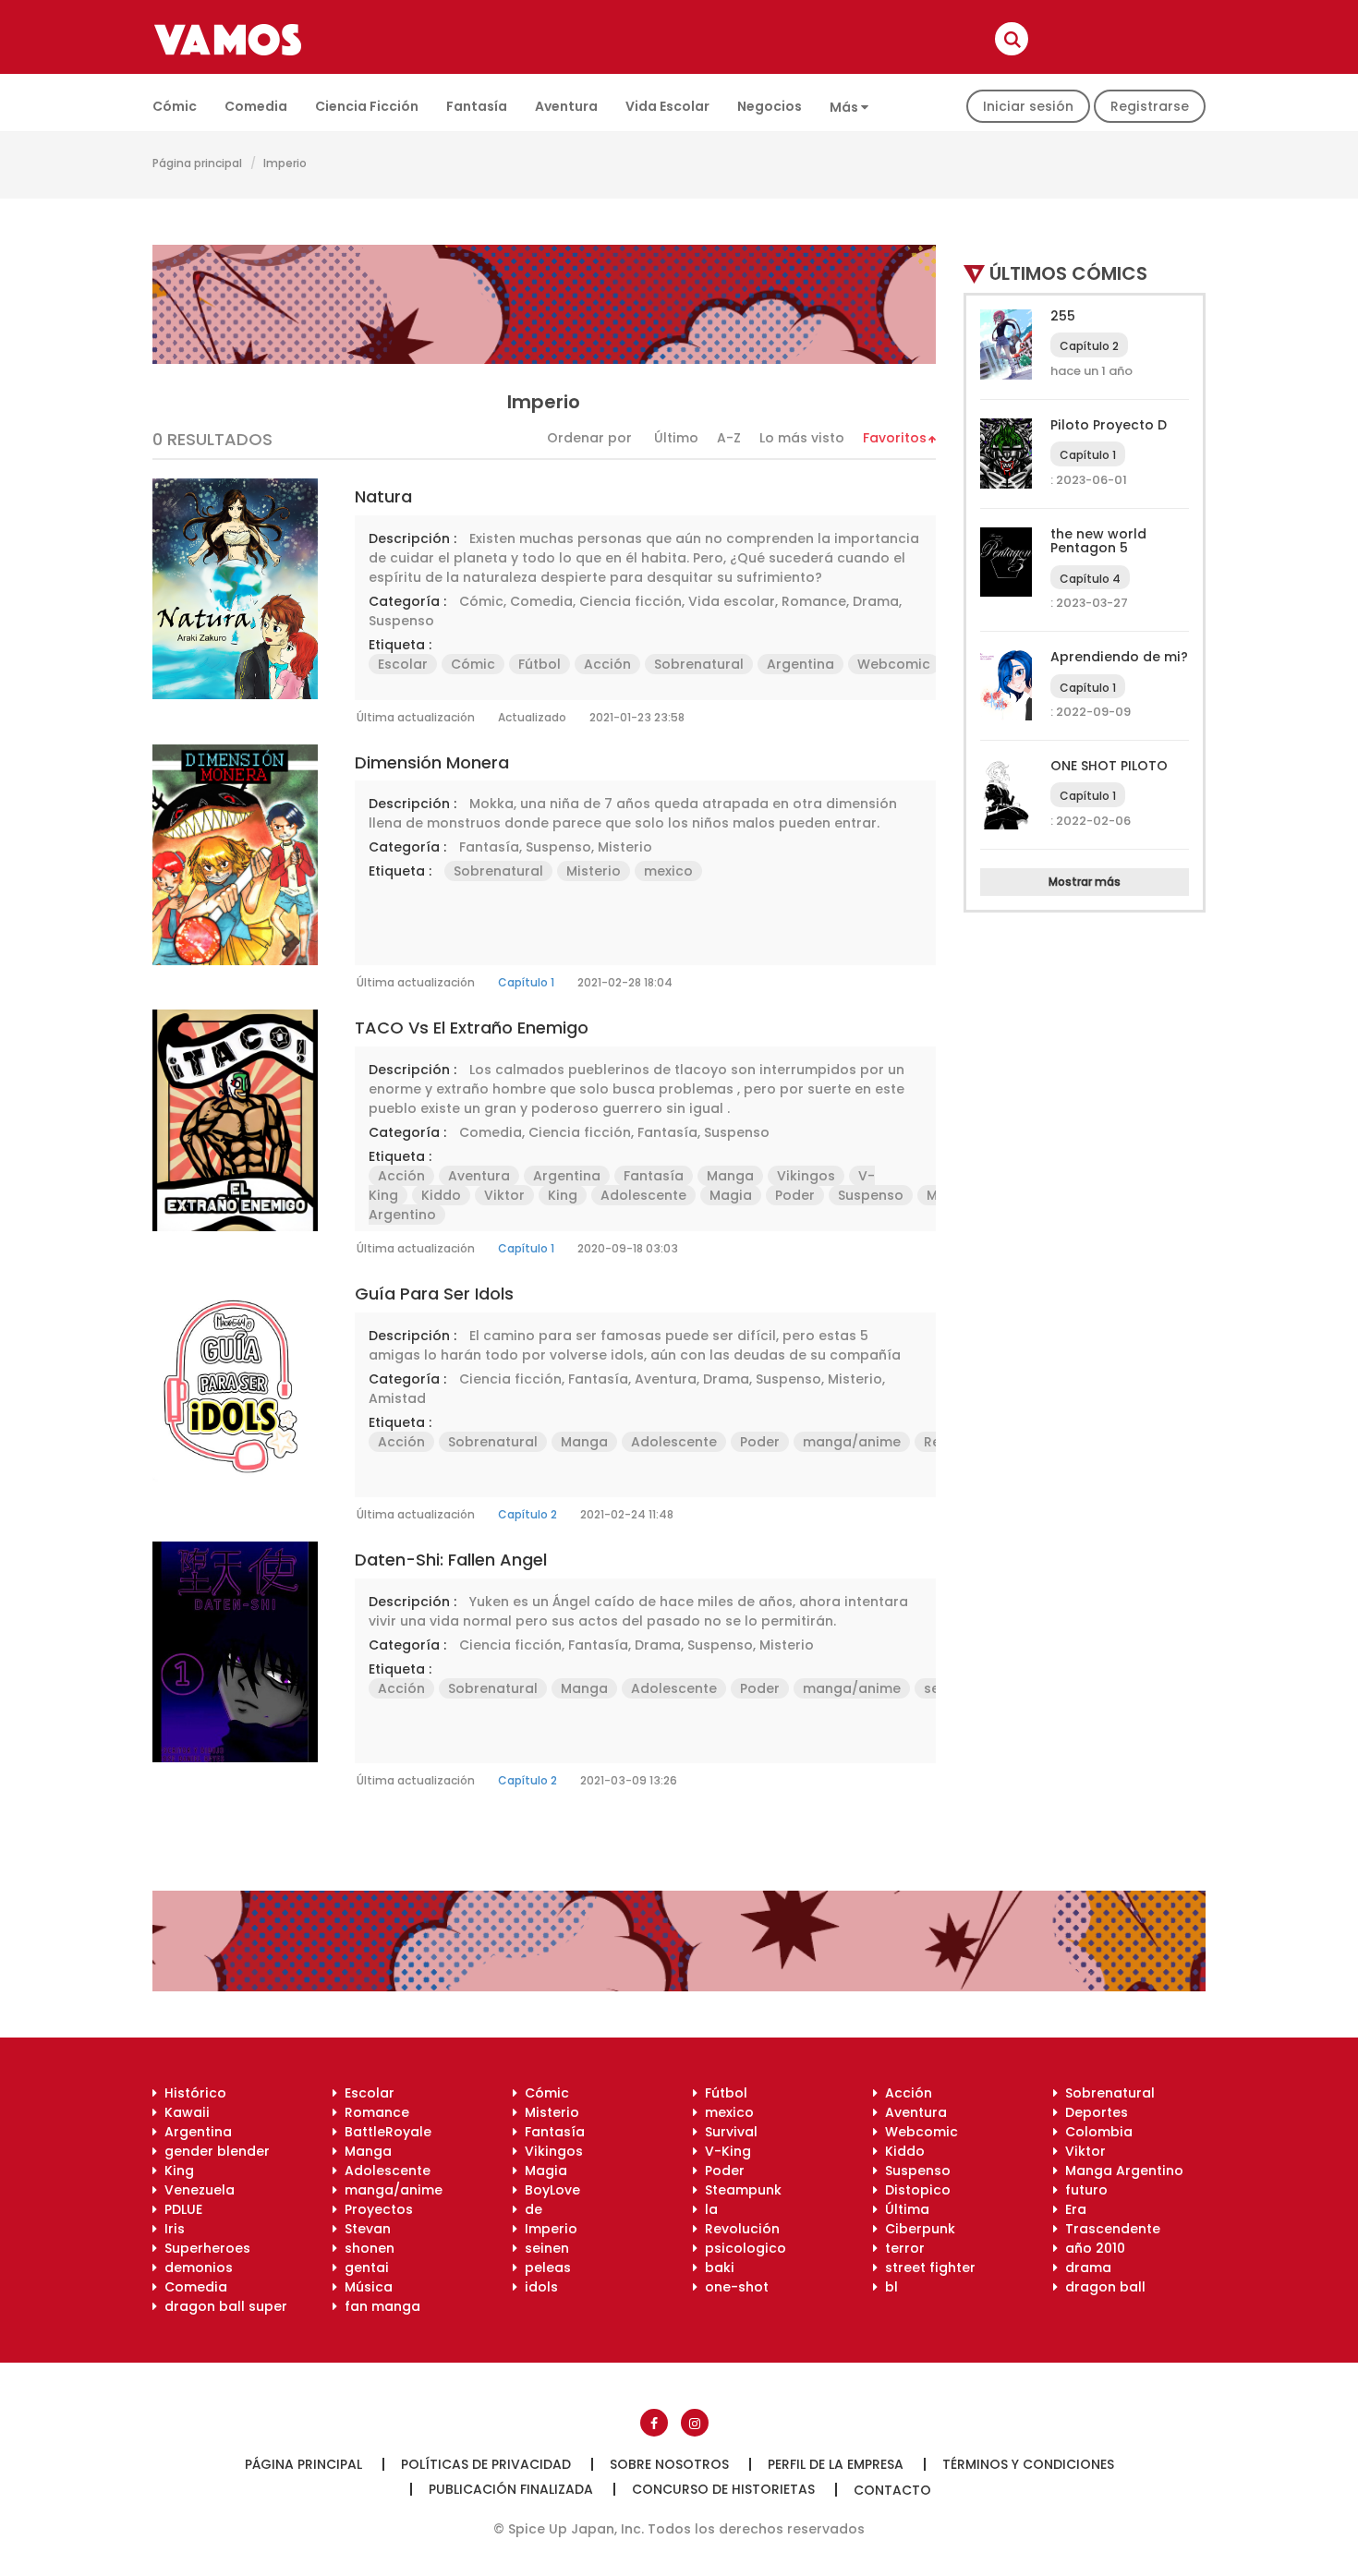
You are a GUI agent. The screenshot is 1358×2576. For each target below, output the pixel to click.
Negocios (770, 106)
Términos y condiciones (1028, 2464)
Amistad (397, 1398)
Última (903, 2209)
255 (1063, 316)
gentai (363, 2268)
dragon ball (1102, 2287)
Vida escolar (667, 106)
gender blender (213, 2151)
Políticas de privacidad (486, 2464)
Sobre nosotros (669, 2464)
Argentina (800, 664)
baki (716, 2268)
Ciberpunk (916, 2229)
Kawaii (183, 2112)
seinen (543, 2248)
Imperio (547, 2229)
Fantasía (477, 106)
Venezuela (196, 2190)
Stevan (364, 2229)
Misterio (625, 847)
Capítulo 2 (527, 1514)
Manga (730, 1176)
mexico (668, 871)
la (708, 2209)
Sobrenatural (699, 664)
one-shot (733, 2287)
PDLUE (180, 2209)
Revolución (739, 2229)
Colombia (1095, 2132)
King (563, 1195)
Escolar (403, 664)
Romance (814, 601)
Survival (727, 2132)
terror (901, 2248)
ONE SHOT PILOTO (1109, 766)
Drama (876, 601)
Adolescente (643, 1195)
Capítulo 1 (526, 982)
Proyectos (375, 2209)
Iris (171, 2229)
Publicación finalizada (511, 2489)
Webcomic (894, 664)
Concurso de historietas (723, 2489)
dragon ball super (222, 2306)
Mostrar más (1085, 882)
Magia (731, 1195)
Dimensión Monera (432, 762)
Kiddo (441, 1195)
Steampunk (740, 2190)
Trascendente (1109, 2229)
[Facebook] (654, 2423)
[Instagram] (695, 2423)
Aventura (566, 106)
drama (1085, 2268)
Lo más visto (802, 438)
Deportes (1093, 2112)
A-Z (729, 438)
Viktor (504, 1195)
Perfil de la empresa (836, 2464)
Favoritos (895, 438)
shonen (366, 2248)
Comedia (256, 106)
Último (676, 438)
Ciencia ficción (367, 106)
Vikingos (806, 1176)
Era (1072, 2209)
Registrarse (1150, 106)
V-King (724, 2151)
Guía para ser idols (434, 1294)
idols (538, 2287)
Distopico (914, 2190)
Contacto (892, 2490)
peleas (544, 2268)
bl (888, 2287)
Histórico (192, 2093)
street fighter (927, 2268)
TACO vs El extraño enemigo (472, 1028)
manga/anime (852, 1442)
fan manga (379, 2306)
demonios (195, 2268)
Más (845, 107)
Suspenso (401, 621)
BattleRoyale (384, 2132)
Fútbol (540, 664)
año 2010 (1091, 2248)
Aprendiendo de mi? (1119, 657)
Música (365, 2287)
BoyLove (549, 2190)
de (530, 2209)
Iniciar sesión (1028, 106)
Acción (607, 664)
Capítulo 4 (1090, 579)
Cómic (175, 106)
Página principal (197, 163)
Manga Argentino (1121, 2171)
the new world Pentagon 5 (1098, 541)
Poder (795, 1195)
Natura (383, 496)
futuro (1083, 2190)
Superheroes (204, 2248)
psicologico (742, 2248)
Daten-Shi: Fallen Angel (451, 1560)
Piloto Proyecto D (1109, 425)
